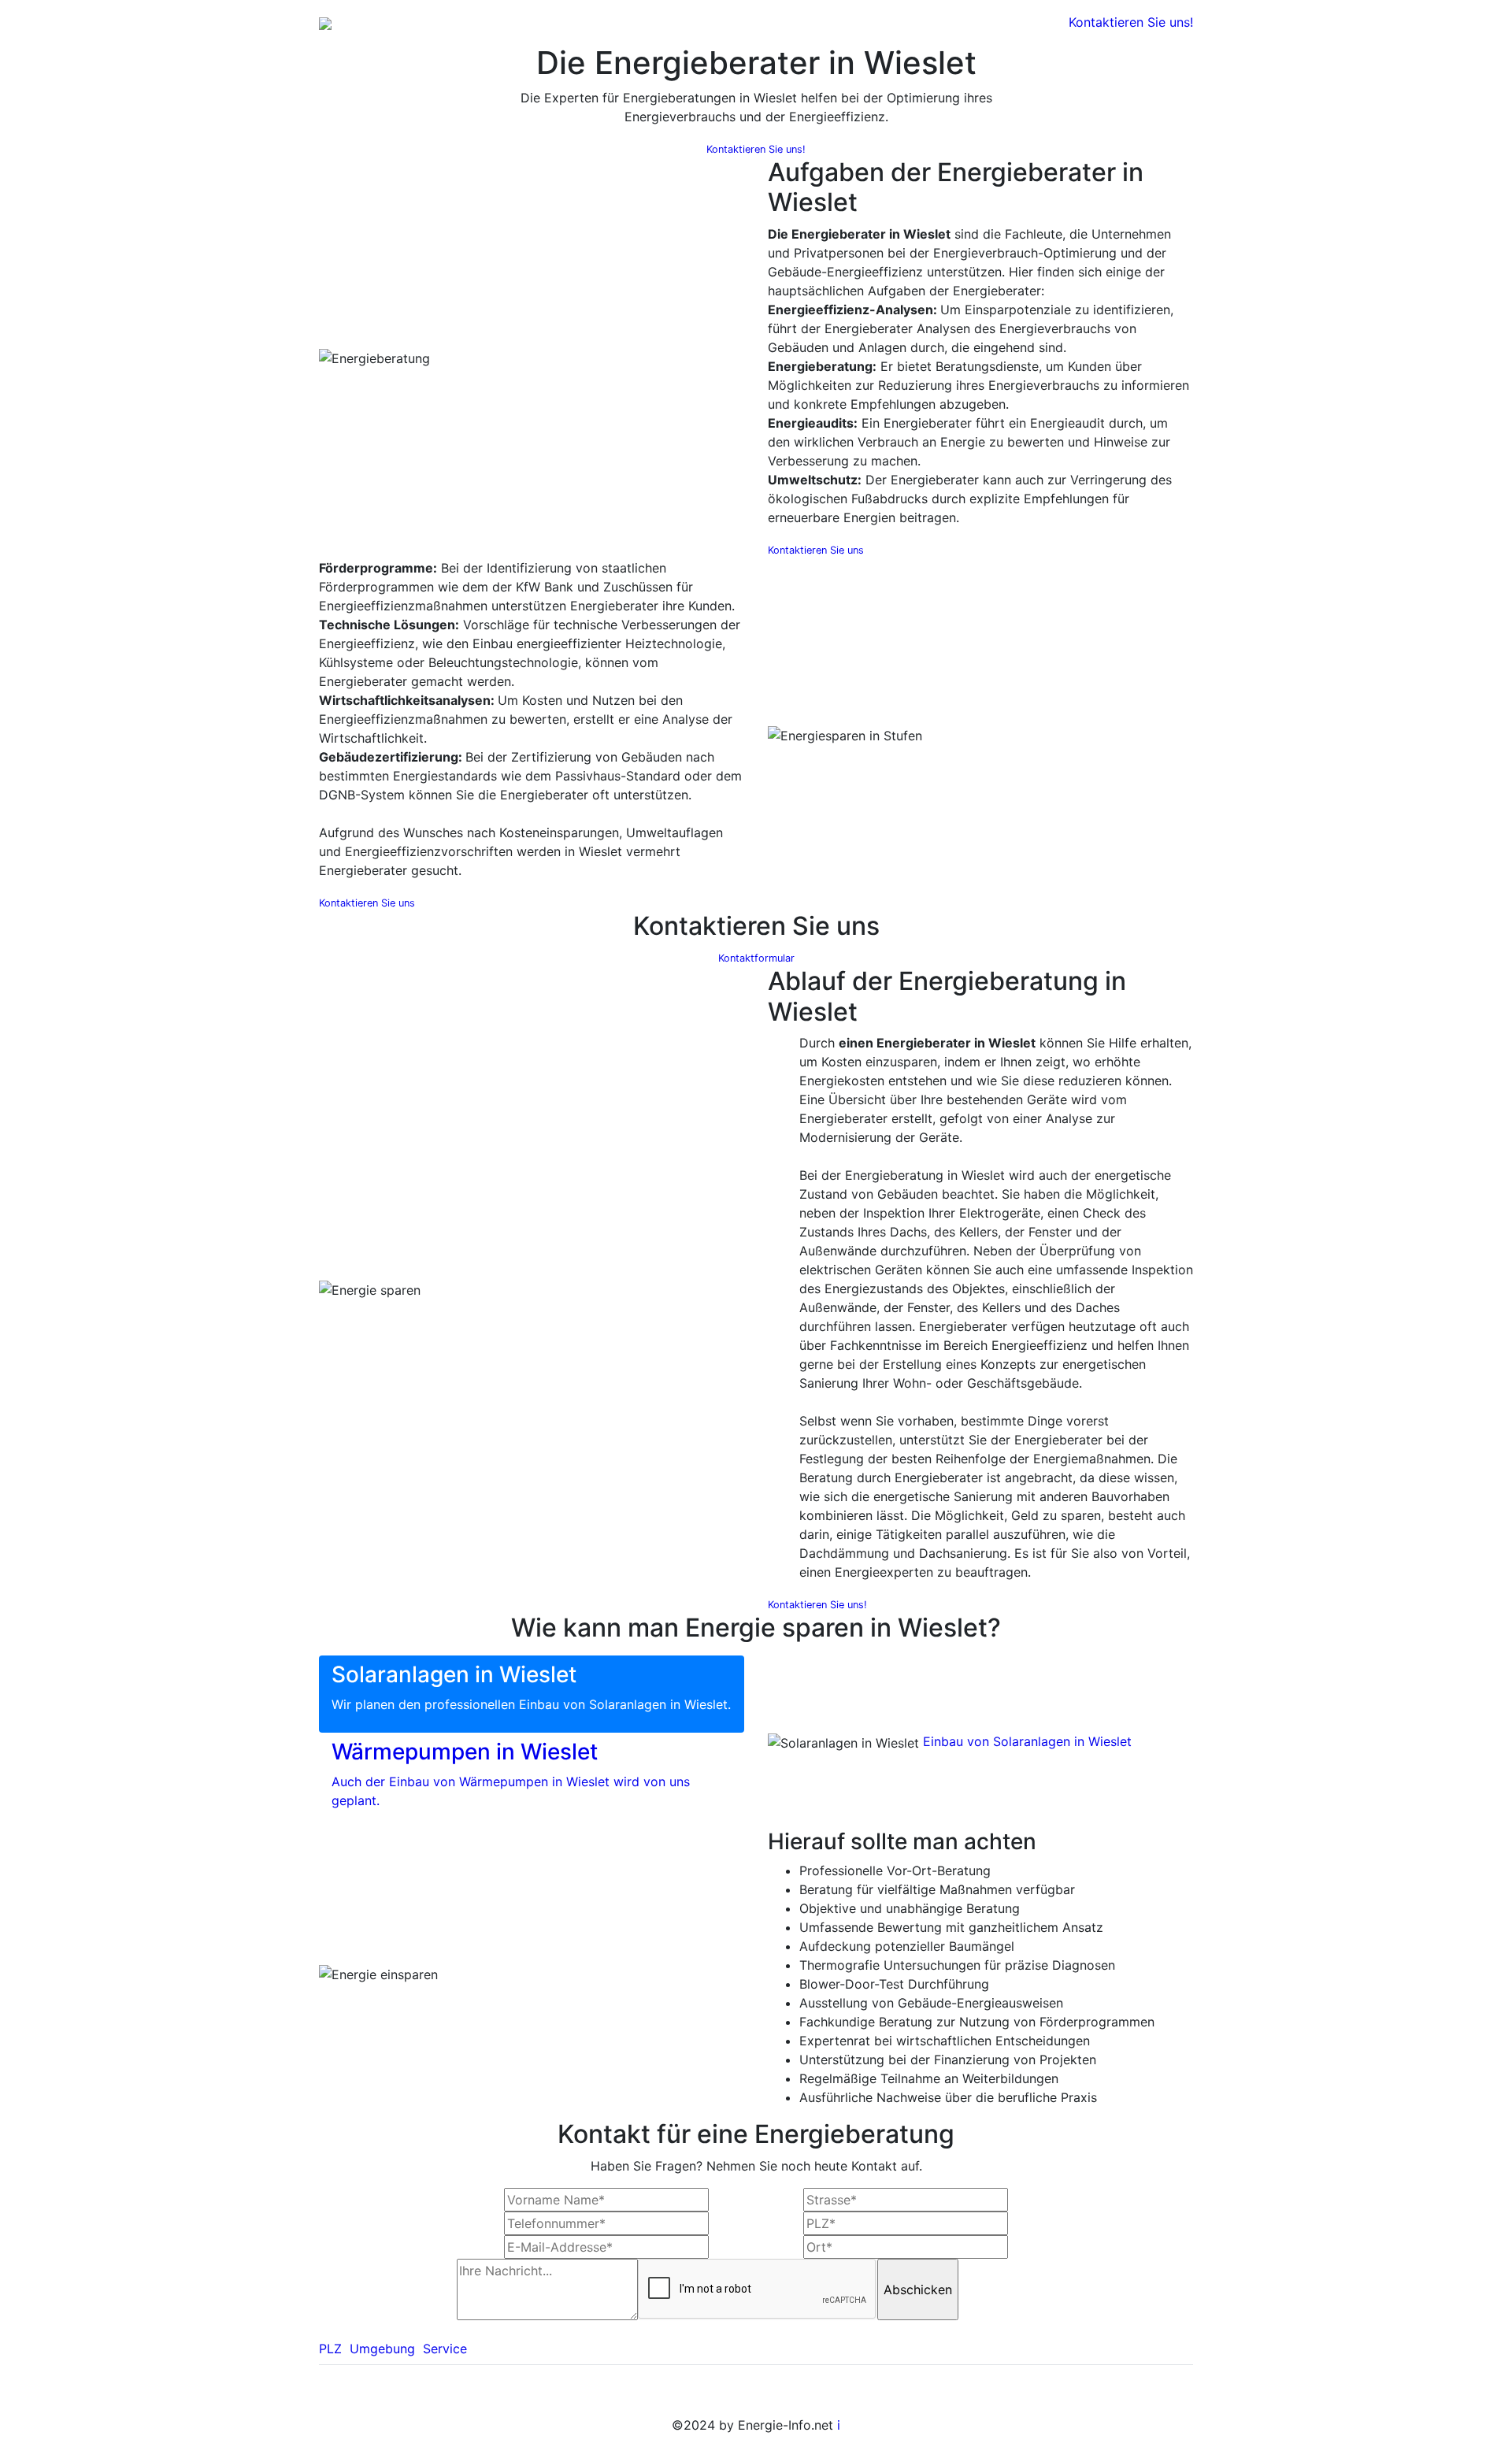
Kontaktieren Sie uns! (1131, 22)
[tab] (532, 1694)
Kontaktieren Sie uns (816, 550)
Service (445, 2349)
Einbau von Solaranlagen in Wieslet (1027, 1741)
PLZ (330, 2349)
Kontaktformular (756, 958)
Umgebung (382, 2349)
